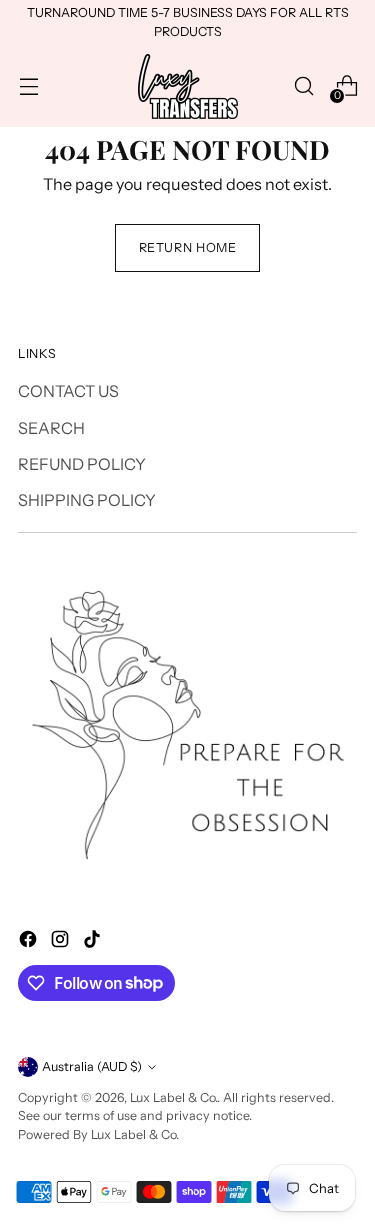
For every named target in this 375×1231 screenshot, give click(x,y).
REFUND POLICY (82, 464)
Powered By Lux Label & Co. (98, 1134)
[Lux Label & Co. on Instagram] (62, 942)
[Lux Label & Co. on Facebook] (30, 942)
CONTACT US (68, 391)
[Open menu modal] (28, 86)
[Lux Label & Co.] (188, 86)
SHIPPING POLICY (87, 500)
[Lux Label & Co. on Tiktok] (94, 942)
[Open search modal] (303, 86)
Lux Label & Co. (173, 1097)
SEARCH (51, 428)
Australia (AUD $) (92, 1066)
